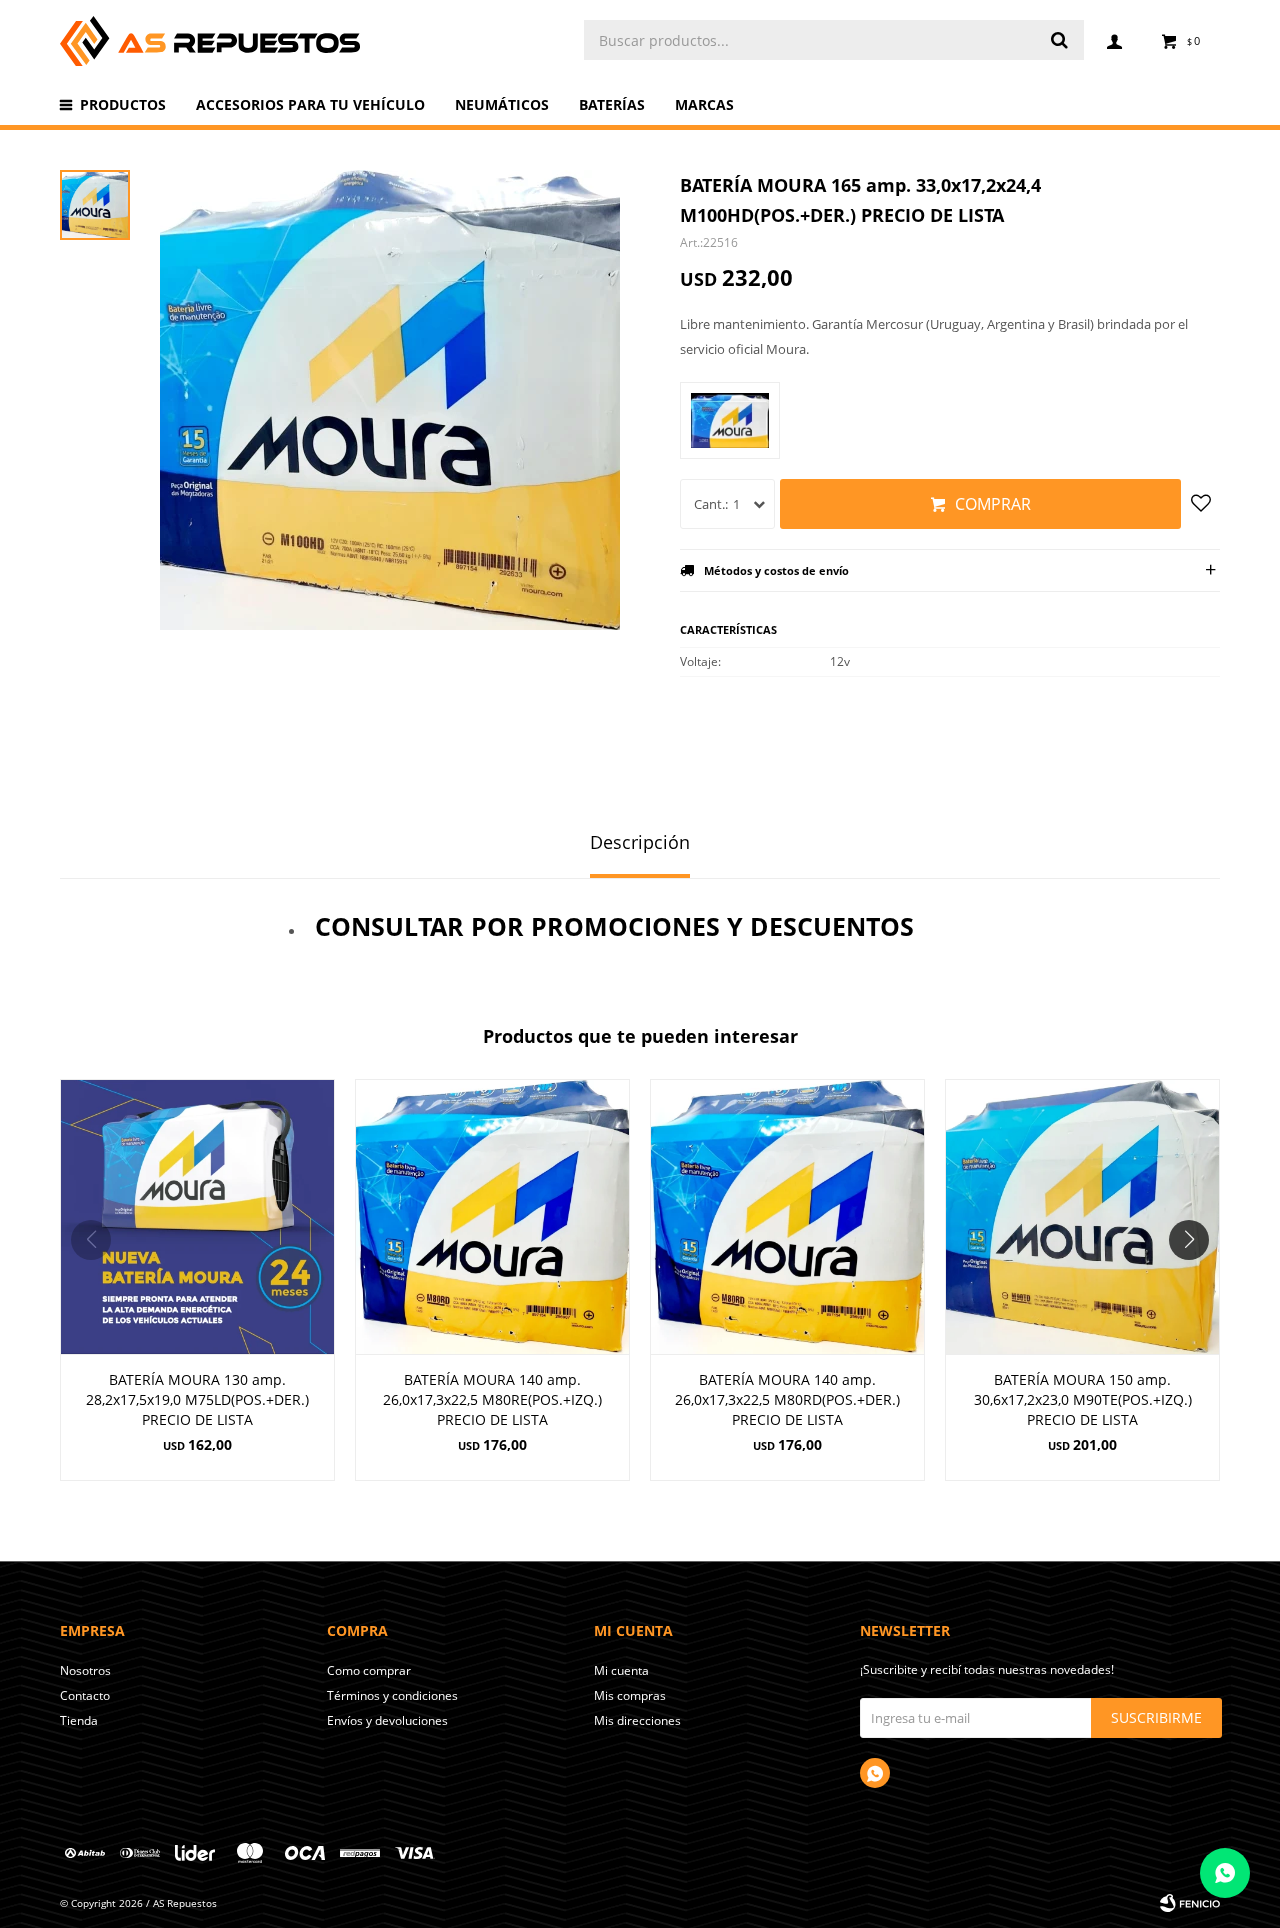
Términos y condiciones (392, 1695)
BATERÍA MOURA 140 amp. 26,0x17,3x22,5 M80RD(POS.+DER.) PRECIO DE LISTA (787, 1399)
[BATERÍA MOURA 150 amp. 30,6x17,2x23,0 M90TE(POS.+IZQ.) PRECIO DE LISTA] (1082, 1216)
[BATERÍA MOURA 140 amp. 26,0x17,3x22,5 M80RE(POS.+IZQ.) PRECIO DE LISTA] (492, 1216)
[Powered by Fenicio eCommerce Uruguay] (1190, 1903)
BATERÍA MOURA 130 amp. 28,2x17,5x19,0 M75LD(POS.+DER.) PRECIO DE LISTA (197, 1399)
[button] (1196, 1280)
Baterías (612, 104)
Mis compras (630, 1695)
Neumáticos (502, 104)
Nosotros (85, 1670)
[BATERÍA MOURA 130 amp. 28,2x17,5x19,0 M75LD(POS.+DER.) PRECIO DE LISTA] (197, 1216)
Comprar (993, 504)
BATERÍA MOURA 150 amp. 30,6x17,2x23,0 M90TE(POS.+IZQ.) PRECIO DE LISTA (1083, 1399)
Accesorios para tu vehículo (310, 104)
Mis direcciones (637, 1720)
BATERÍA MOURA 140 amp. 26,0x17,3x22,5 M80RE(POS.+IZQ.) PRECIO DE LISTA (492, 1399)
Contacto (85, 1695)
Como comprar (369, 1670)
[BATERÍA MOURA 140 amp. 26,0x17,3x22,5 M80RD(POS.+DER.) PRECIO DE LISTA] (787, 1216)
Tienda (79, 1720)
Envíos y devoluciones (387, 1720)
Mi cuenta (621, 1670)
